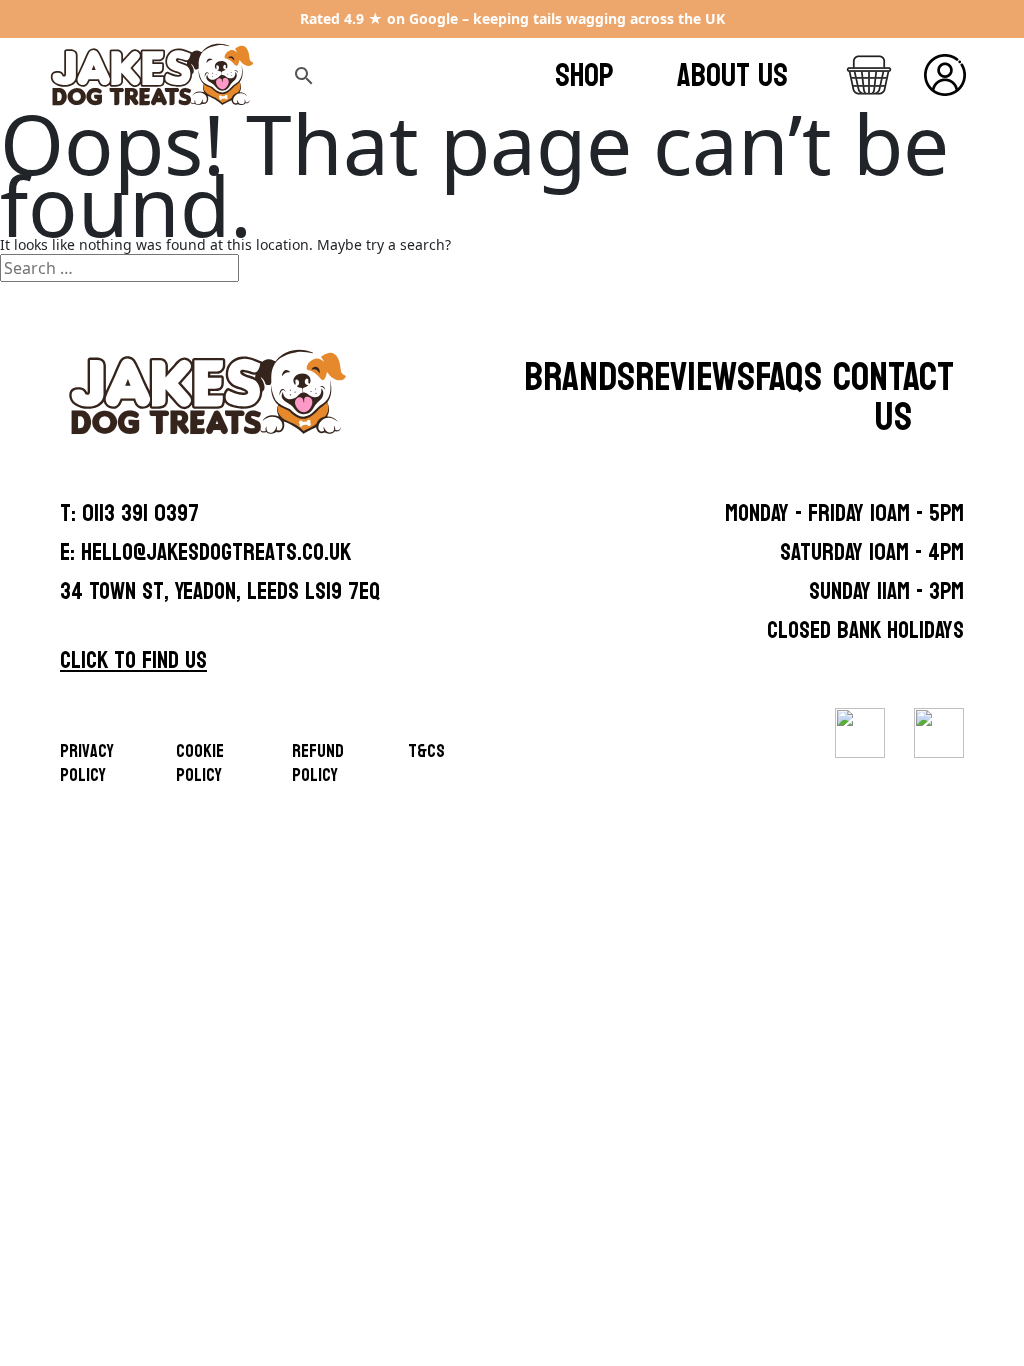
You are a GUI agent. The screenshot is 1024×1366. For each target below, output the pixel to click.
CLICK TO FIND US (133, 660)
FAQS (788, 377)
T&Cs (426, 751)
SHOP (584, 76)
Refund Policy (318, 763)
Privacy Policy (87, 763)
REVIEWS (695, 377)
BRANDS (579, 377)
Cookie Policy (200, 763)
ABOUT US (732, 76)
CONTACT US (893, 397)
